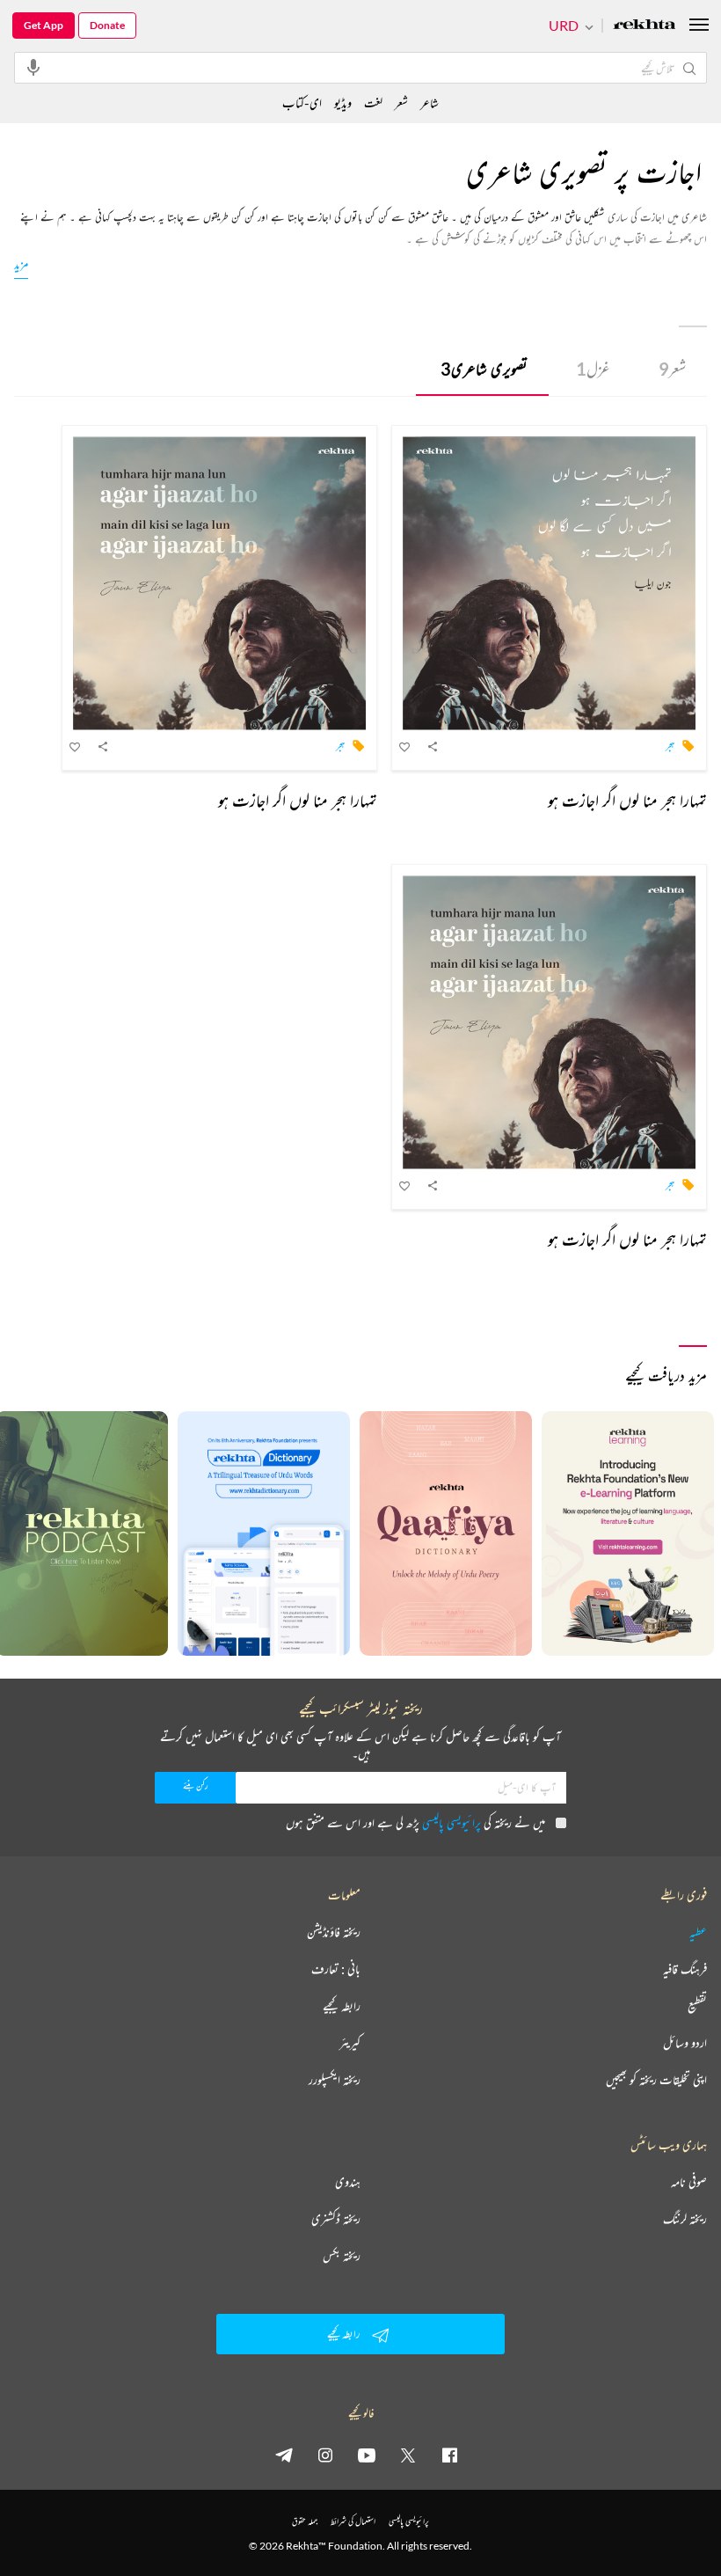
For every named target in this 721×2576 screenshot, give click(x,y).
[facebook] (449, 2455)
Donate (107, 25)
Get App (44, 25)
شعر (672, 369)
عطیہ (698, 1932)
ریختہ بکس (342, 2256)
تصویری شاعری (484, 369)
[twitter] (408, 2455)
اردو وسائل (685, 2043)
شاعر (430, 102)
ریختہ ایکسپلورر (335, 2080)
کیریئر (350, 2043)
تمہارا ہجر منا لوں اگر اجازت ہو (627, 800)
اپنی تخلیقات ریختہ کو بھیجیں (656, 2080)
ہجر (670, 745)
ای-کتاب (302, 102)
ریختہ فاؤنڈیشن (334, 1932)
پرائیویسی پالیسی (452, 1822)
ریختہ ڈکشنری (336, 2219)
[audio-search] (33, 67)
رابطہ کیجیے (342, 2006)
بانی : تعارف (336, 1969)
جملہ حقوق (305, 2521)
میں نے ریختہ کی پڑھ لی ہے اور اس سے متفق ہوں (415, 1822)
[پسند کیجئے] (405, 746)
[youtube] (367, 2455)
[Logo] (645, 26)
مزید (21, 263)
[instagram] (325, 2455)
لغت (373, 102)
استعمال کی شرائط (353, 2521)
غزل (593, 369)
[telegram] (284, 2455)
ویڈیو (343, 102)
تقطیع (697, 2006)
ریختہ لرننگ (685, 2219)
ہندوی (348, 2182)
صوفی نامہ (689, 2182)
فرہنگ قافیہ (685, 1969)
